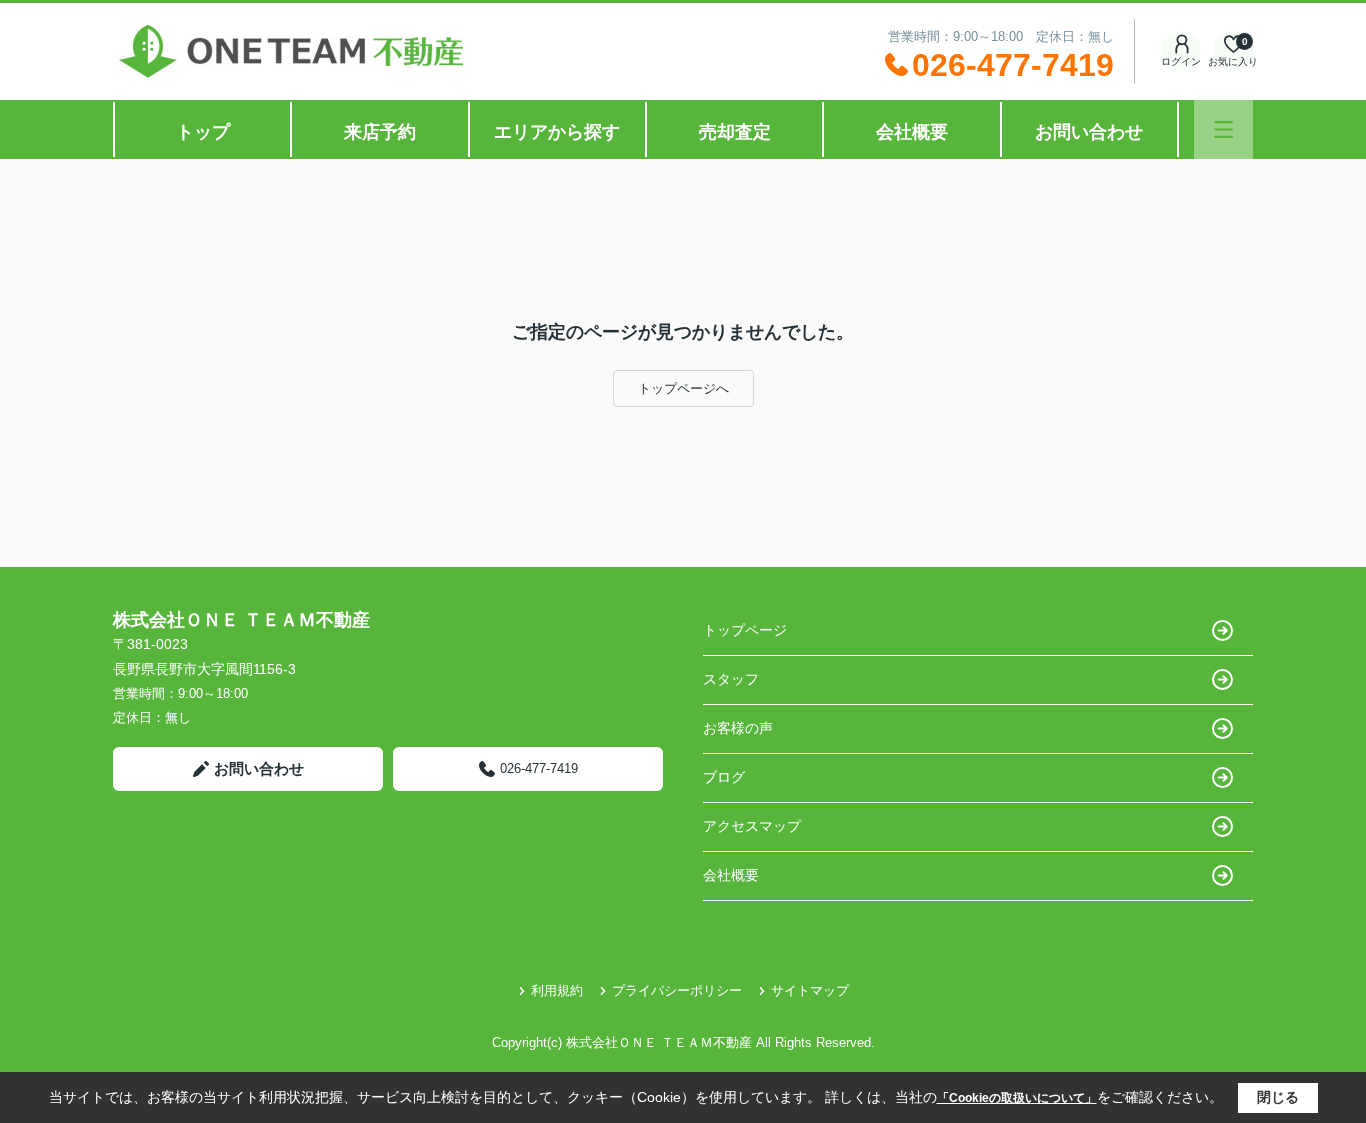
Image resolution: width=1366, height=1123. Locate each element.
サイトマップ (810, 990)
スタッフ (731, 679)
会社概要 (912, 132)
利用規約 (557, 990)
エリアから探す (557, 132)
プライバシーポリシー (677, 990)
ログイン (1181, 61)
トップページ (745, 630)
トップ (203, 132)
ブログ (724, 777)
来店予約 (380, 132)
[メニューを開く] (1223, 129)
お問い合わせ (1089, 132)
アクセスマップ (752, 826)
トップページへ (683, 388)
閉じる (1278, 1097)
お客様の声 (738, 728)
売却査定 (735, 132)
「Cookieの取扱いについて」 (1017, 1098)
